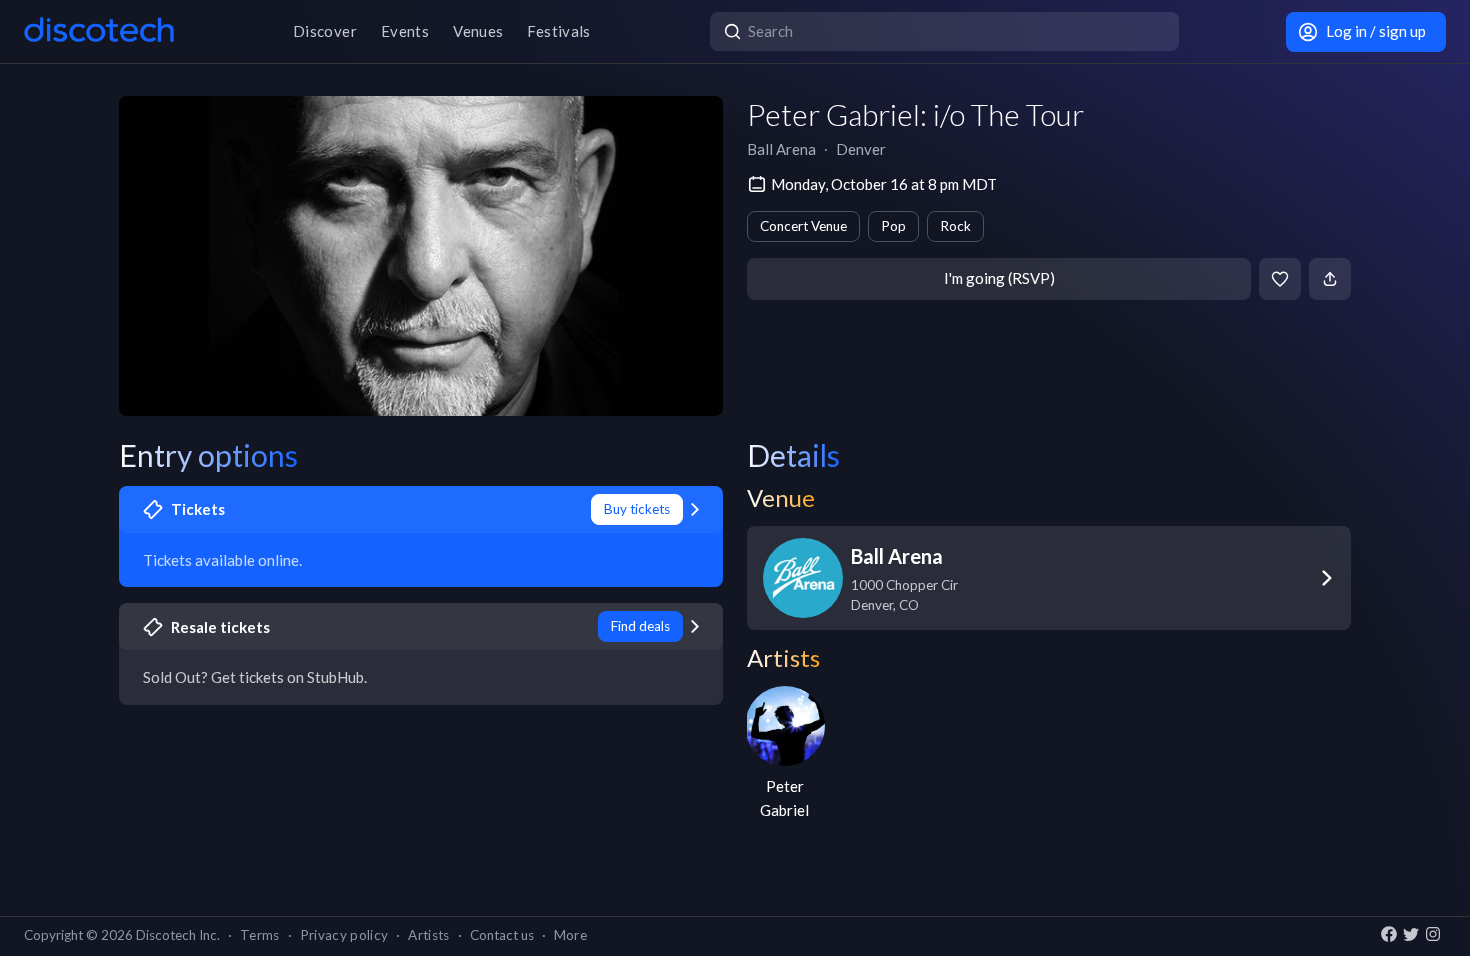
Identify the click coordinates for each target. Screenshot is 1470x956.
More (570, 935)
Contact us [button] (502, 935)
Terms (260, 935)
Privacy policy (344, 935)
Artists (428, 935)
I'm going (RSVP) (999, 278)
